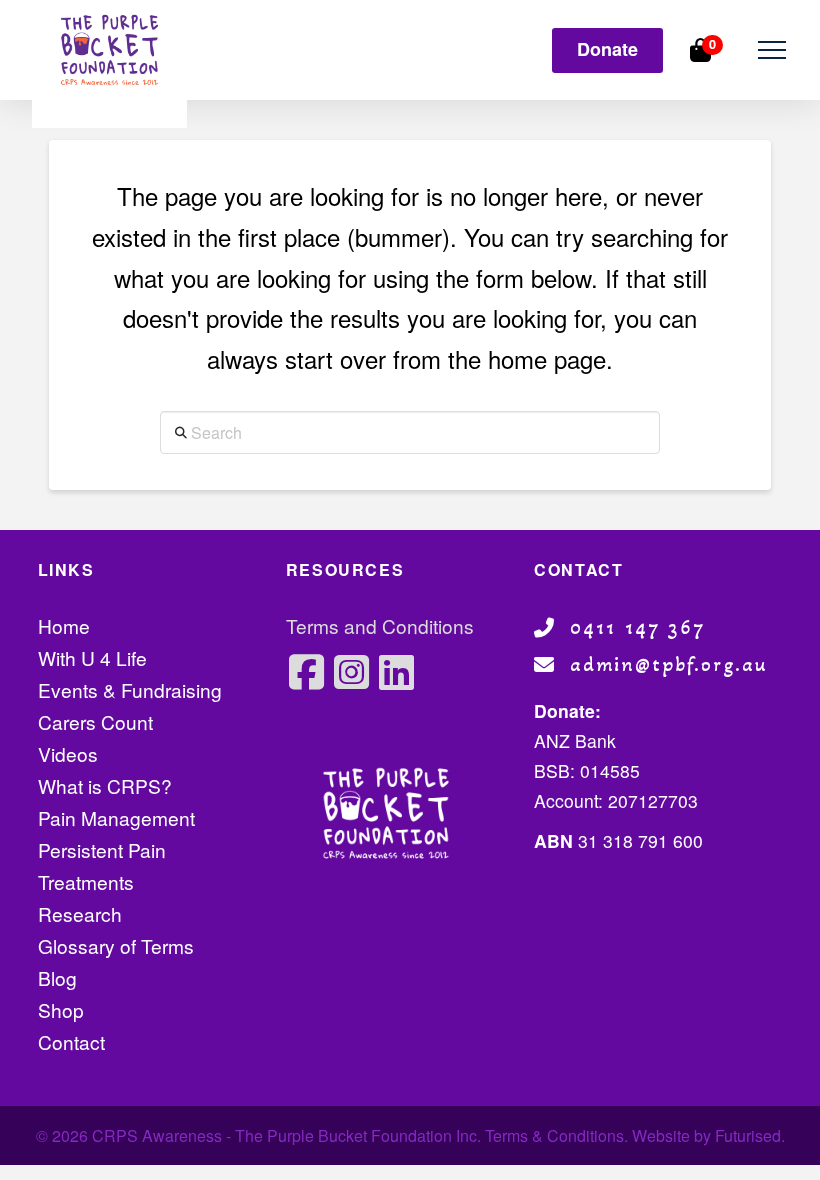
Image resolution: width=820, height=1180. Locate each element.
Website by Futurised (706, 1135)
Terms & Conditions (554, 1135)
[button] (771, 50)
